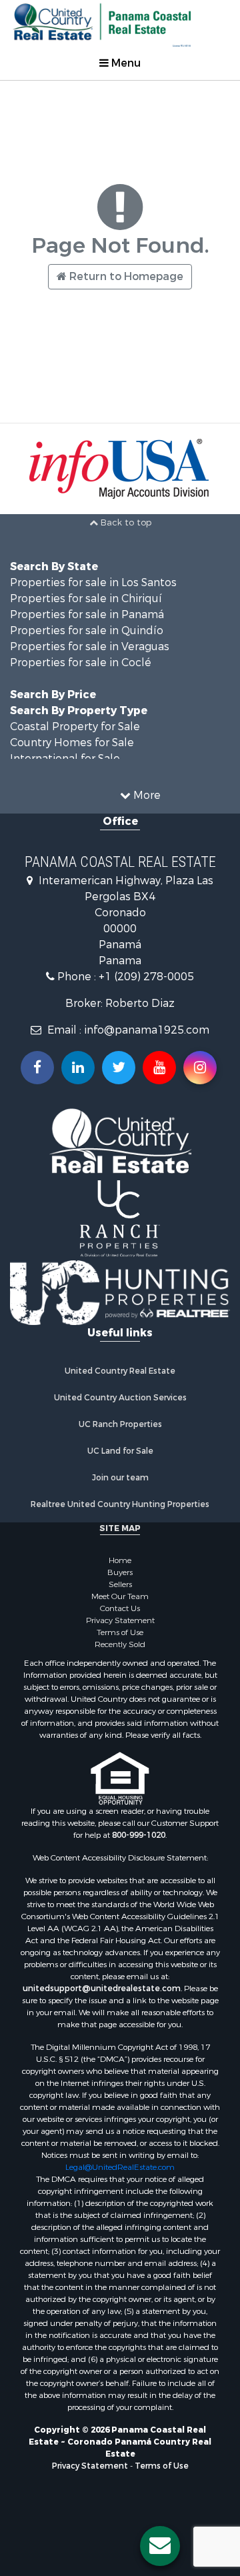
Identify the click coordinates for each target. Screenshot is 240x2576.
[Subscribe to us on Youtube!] (159, 1068)
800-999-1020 (139, 1835)
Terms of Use (120, 1632)
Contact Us (120, 1608)
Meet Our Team (120, 1596)
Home (120, 1560)
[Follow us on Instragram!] (200, 1068)
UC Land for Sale (120, 1451)
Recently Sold (120, 1644)
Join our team (120, 1478)
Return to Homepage (125, 276)
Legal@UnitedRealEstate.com (120, 2167)
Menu (125, 63)
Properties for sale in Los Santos (93, 582)
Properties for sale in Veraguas (90, 647)
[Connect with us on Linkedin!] (78, 1068)
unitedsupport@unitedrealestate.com (102, 1989)
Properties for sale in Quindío (87, 630)
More (146, 795)
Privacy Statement (120, 1620)
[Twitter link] (119, 1068)
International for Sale (65, 759)
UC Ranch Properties (120, 1424)
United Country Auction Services (120, 1398)
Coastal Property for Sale (75, 727)
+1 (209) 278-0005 (146, 977)
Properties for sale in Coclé (81, 663)
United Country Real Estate (120, 1371)
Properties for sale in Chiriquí (86, 598)
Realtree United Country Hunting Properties (120, 1504)
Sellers (120, 1584)
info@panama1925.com (147, 1030)
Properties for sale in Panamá (87, 614)
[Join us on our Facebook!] (37, 1068)
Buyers (120, 1572)
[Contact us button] (160, 2546)
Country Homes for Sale (72, 743)
